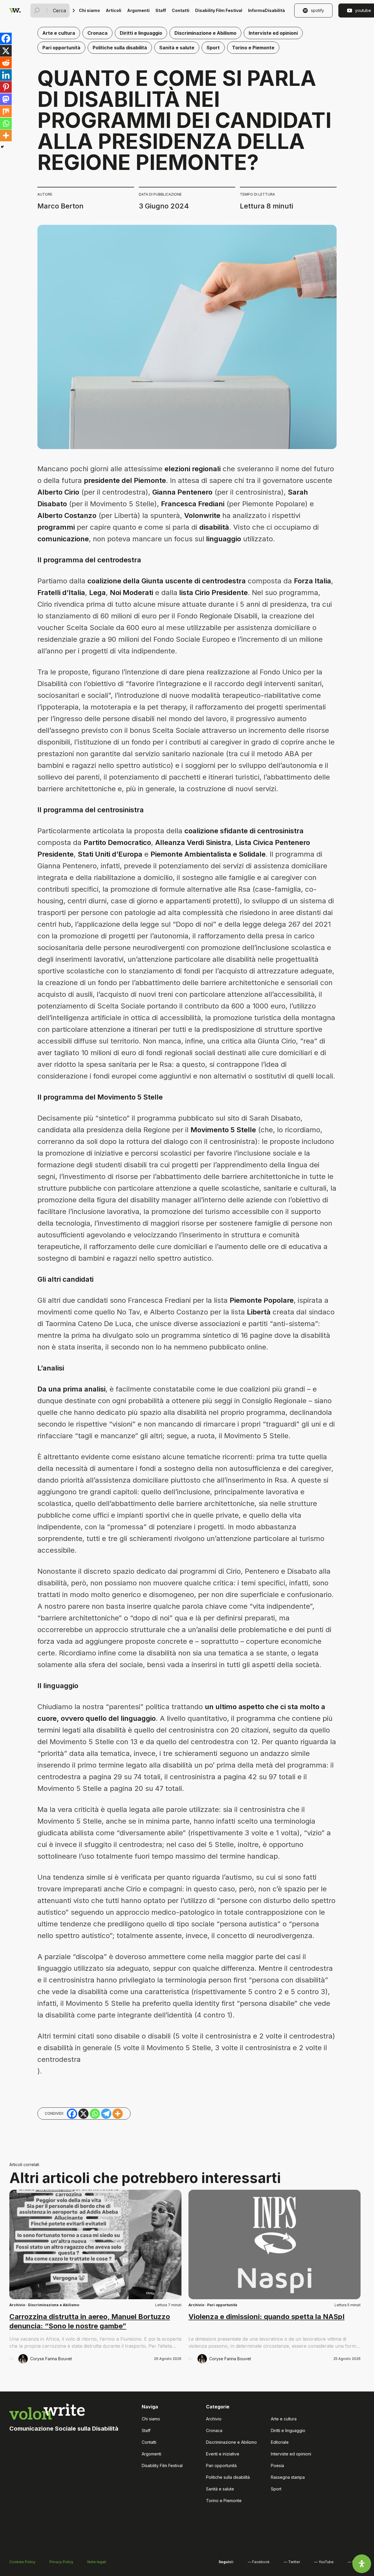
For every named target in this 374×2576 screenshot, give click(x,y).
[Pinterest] (6, 87)
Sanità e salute (177, 48)
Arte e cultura (59, 33)
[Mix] (6, 111)
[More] (6, 135)
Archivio (17, 2305)
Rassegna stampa (288, 2477)
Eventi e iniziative (223, 2454)
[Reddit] (6, 63)
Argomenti (138, 10)
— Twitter (292, 2562)
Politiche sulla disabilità (120, 48)
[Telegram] (106, 2114)
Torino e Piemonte (253, 48)
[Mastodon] (6, 99)
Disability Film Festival (219, 10)
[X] (6, 51)
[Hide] (2, 147)
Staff (161, 10)
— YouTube (324, 2562)
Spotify (317, 10)
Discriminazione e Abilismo (205, 33)
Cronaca (97, 33)
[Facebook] (6, 39)
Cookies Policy (22, 2562)
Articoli (114, 10)
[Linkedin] (6, 75)
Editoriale (280, 2442)
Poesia (277, 2465)
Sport (213, 48)
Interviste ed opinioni (273, 33)
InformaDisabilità (266, 10)
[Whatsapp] (6, 124)
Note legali (97, 2562)
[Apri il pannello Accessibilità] (362, 2564)
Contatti (181, 10)
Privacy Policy (61, 2562)
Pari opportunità (61, 48)
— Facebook (259, 2562)
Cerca (59, 11)
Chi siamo (89, 10)
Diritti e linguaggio (141, 33)
